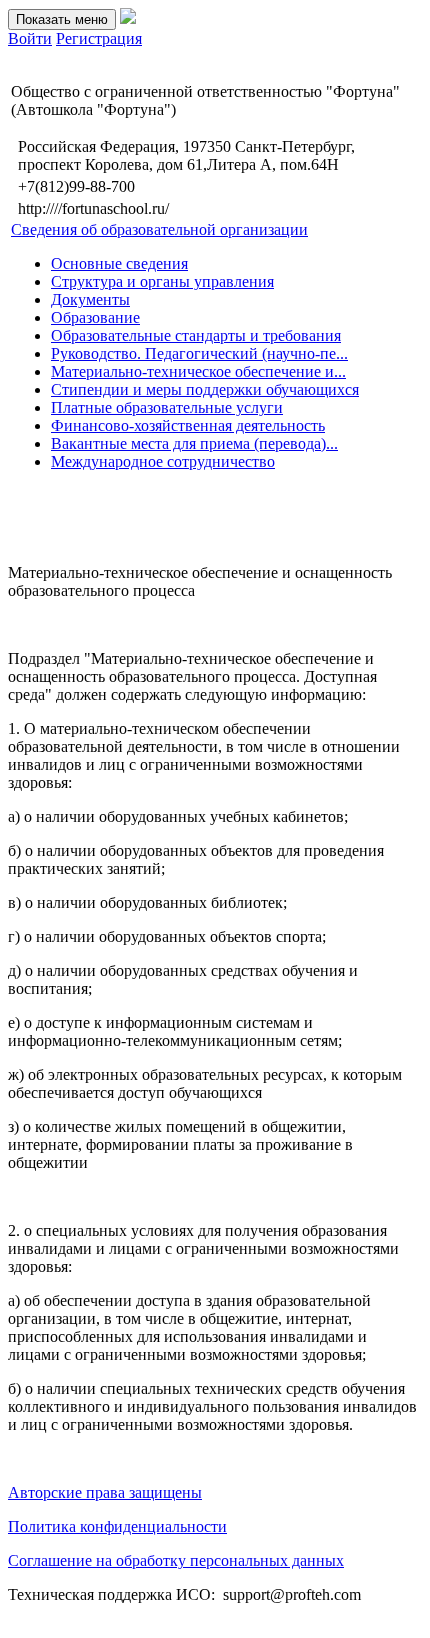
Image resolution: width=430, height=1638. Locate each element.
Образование (95, 317)
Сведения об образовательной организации (159, 229)
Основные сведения (119, 263)
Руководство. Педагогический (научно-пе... (199, 353)
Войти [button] (30, 38)
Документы (90, 299)
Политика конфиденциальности (117, 1526)
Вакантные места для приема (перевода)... (194, 443)
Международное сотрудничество (163, 461)
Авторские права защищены (105, 1492)
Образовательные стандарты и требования (196, 335)
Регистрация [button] (99, 38)
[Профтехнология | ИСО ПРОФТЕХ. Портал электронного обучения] (128, 18)
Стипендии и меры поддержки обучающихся (205, 389)
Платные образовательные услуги (167, 407)
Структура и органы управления (162, 281)
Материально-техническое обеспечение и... (198, 371)
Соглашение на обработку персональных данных (176, 1560)
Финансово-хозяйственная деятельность (188, 425)
